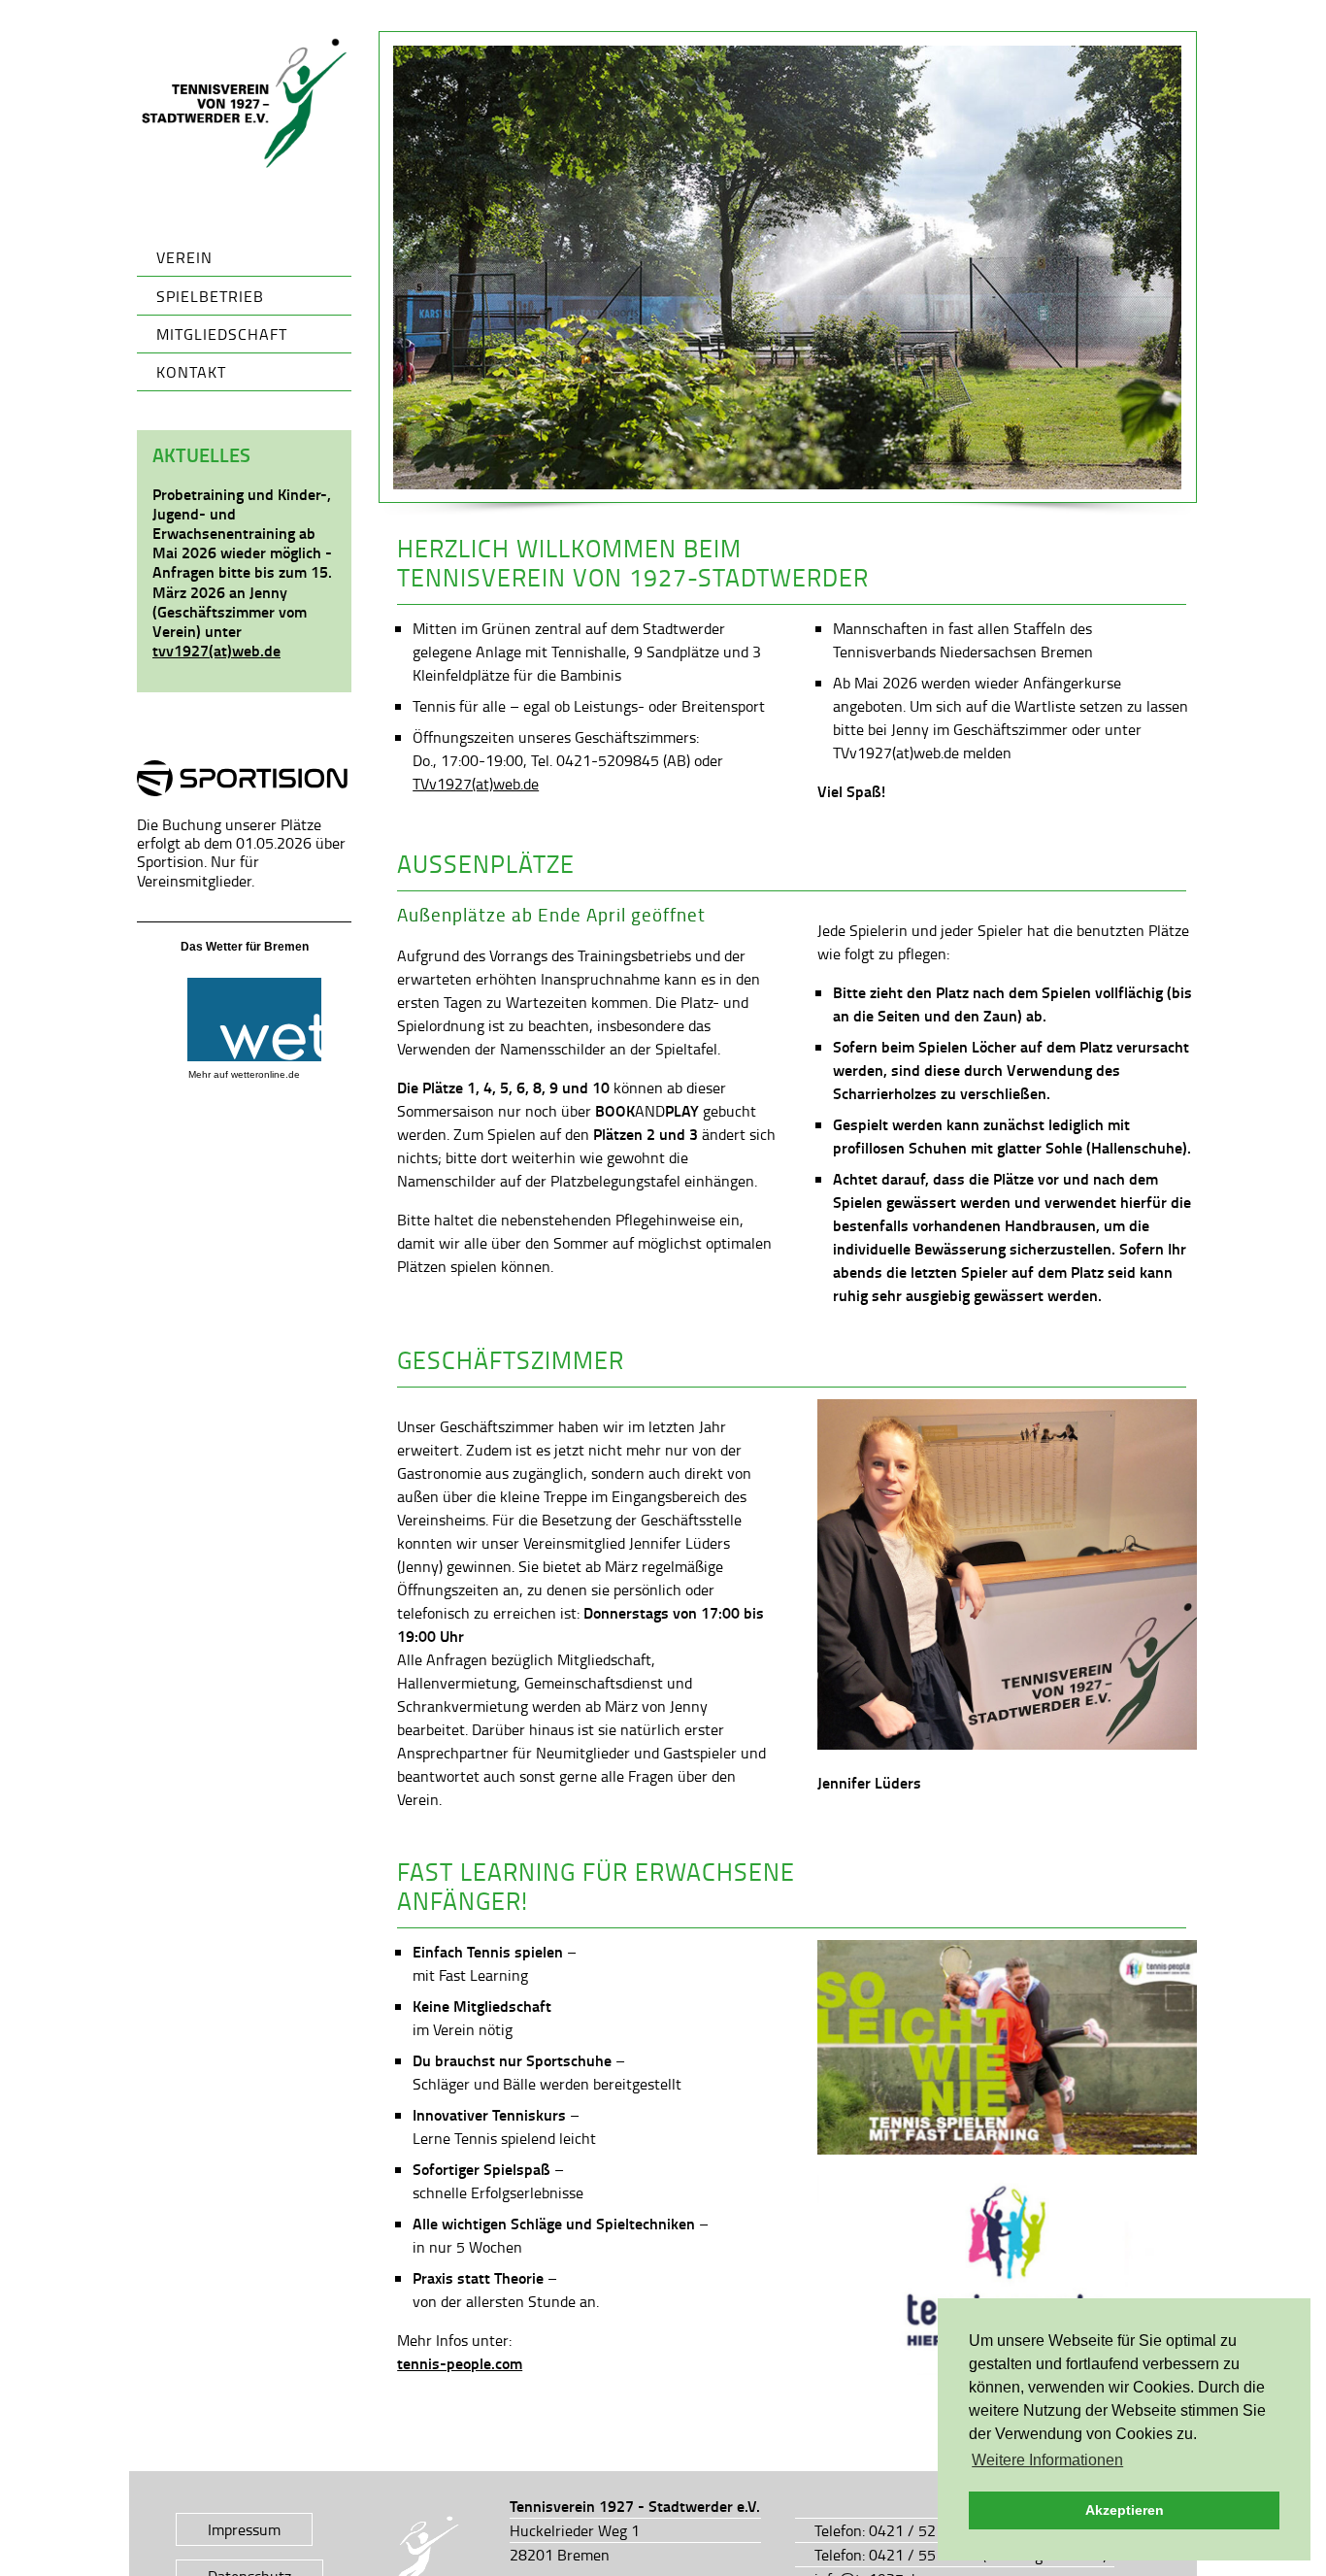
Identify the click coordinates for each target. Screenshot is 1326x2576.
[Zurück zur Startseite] (245, 104)
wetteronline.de (265, 1074)
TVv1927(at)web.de (476, 784)
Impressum (244, 2529)
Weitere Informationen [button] (1047, 2460)
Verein (184, 257)
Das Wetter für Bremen (245, 947)
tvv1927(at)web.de (216, 650)
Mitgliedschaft (222, 334)
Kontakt (191, 372)
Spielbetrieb (210, 296)
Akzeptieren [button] (1125, 2510)
